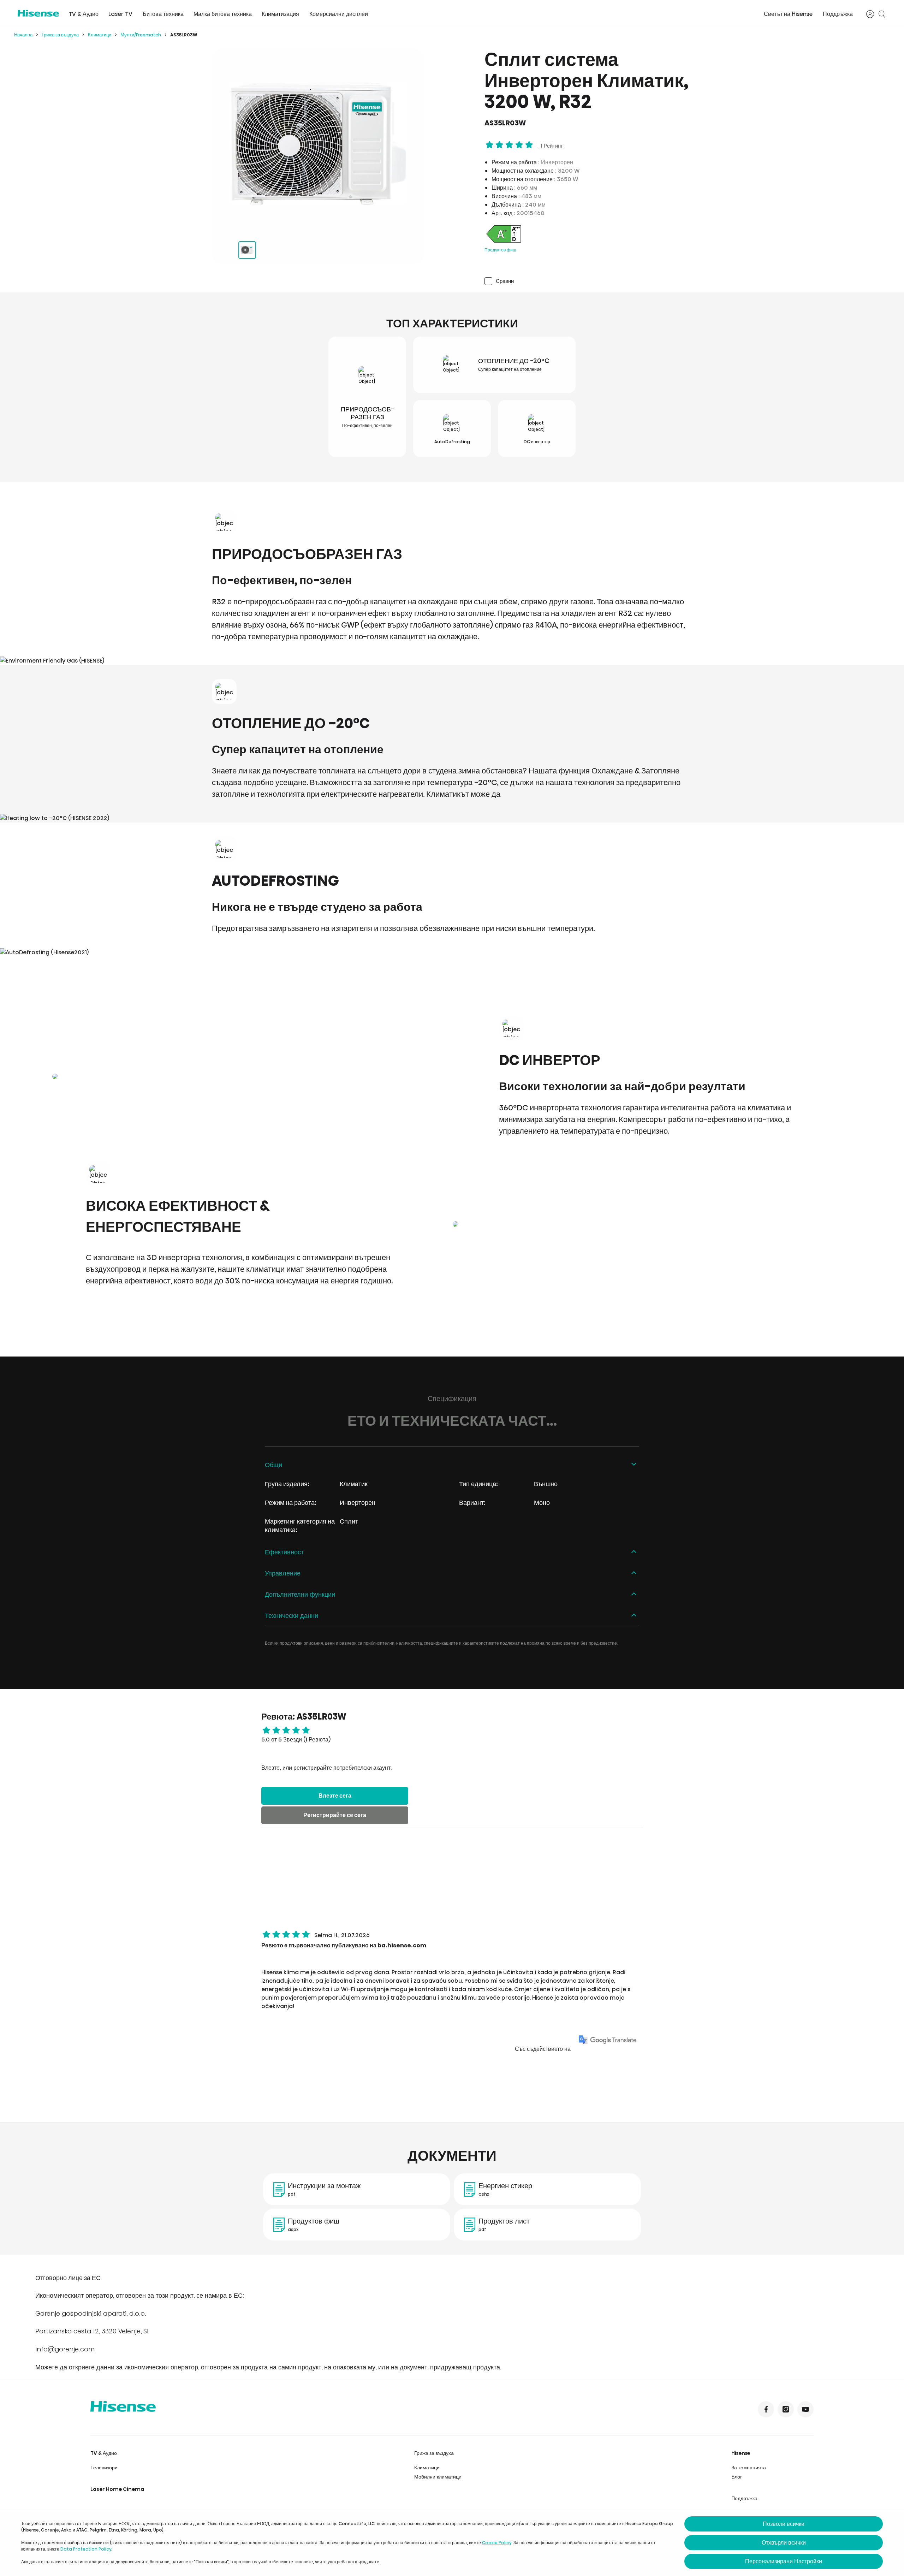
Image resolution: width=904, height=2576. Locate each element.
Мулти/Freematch (141, 35)
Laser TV (120, 14)
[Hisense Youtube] (805, 2409)
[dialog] (452, 2543)
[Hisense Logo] (38, 13)
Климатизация (280, 14)
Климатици (100, 35)
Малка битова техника (223, 14)
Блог (737, 2477)
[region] (318, 144)
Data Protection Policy (86, 2549)
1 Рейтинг (551, 146)
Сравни (505, 281)
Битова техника (163, 14)
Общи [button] (273, 1465)
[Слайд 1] (247, 250)
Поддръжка (838, 14)
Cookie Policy (497, 2543)
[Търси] (882, 14)
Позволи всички (784, 2524)
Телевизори (104, 2468)
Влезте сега (335, 1796)
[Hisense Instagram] (786, 2409)
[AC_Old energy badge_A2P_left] (504, 242)
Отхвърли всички (784, 2543)
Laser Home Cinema (117, 2489)
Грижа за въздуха (60, 35)
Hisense (741, 2453)
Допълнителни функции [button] (300, 1594)
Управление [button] (283, 1573)
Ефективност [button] (284, 1552)
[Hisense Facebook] (766, 2409)
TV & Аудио (84, 14)
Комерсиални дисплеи (339, 14)
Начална (23, 35)
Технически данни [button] (292, 1616)
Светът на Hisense (788, 14)
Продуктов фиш (500, 250)
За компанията (749, 2468)
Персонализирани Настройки (784, 2561)
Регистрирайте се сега (335, 1815)
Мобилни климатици (438, 2477)
